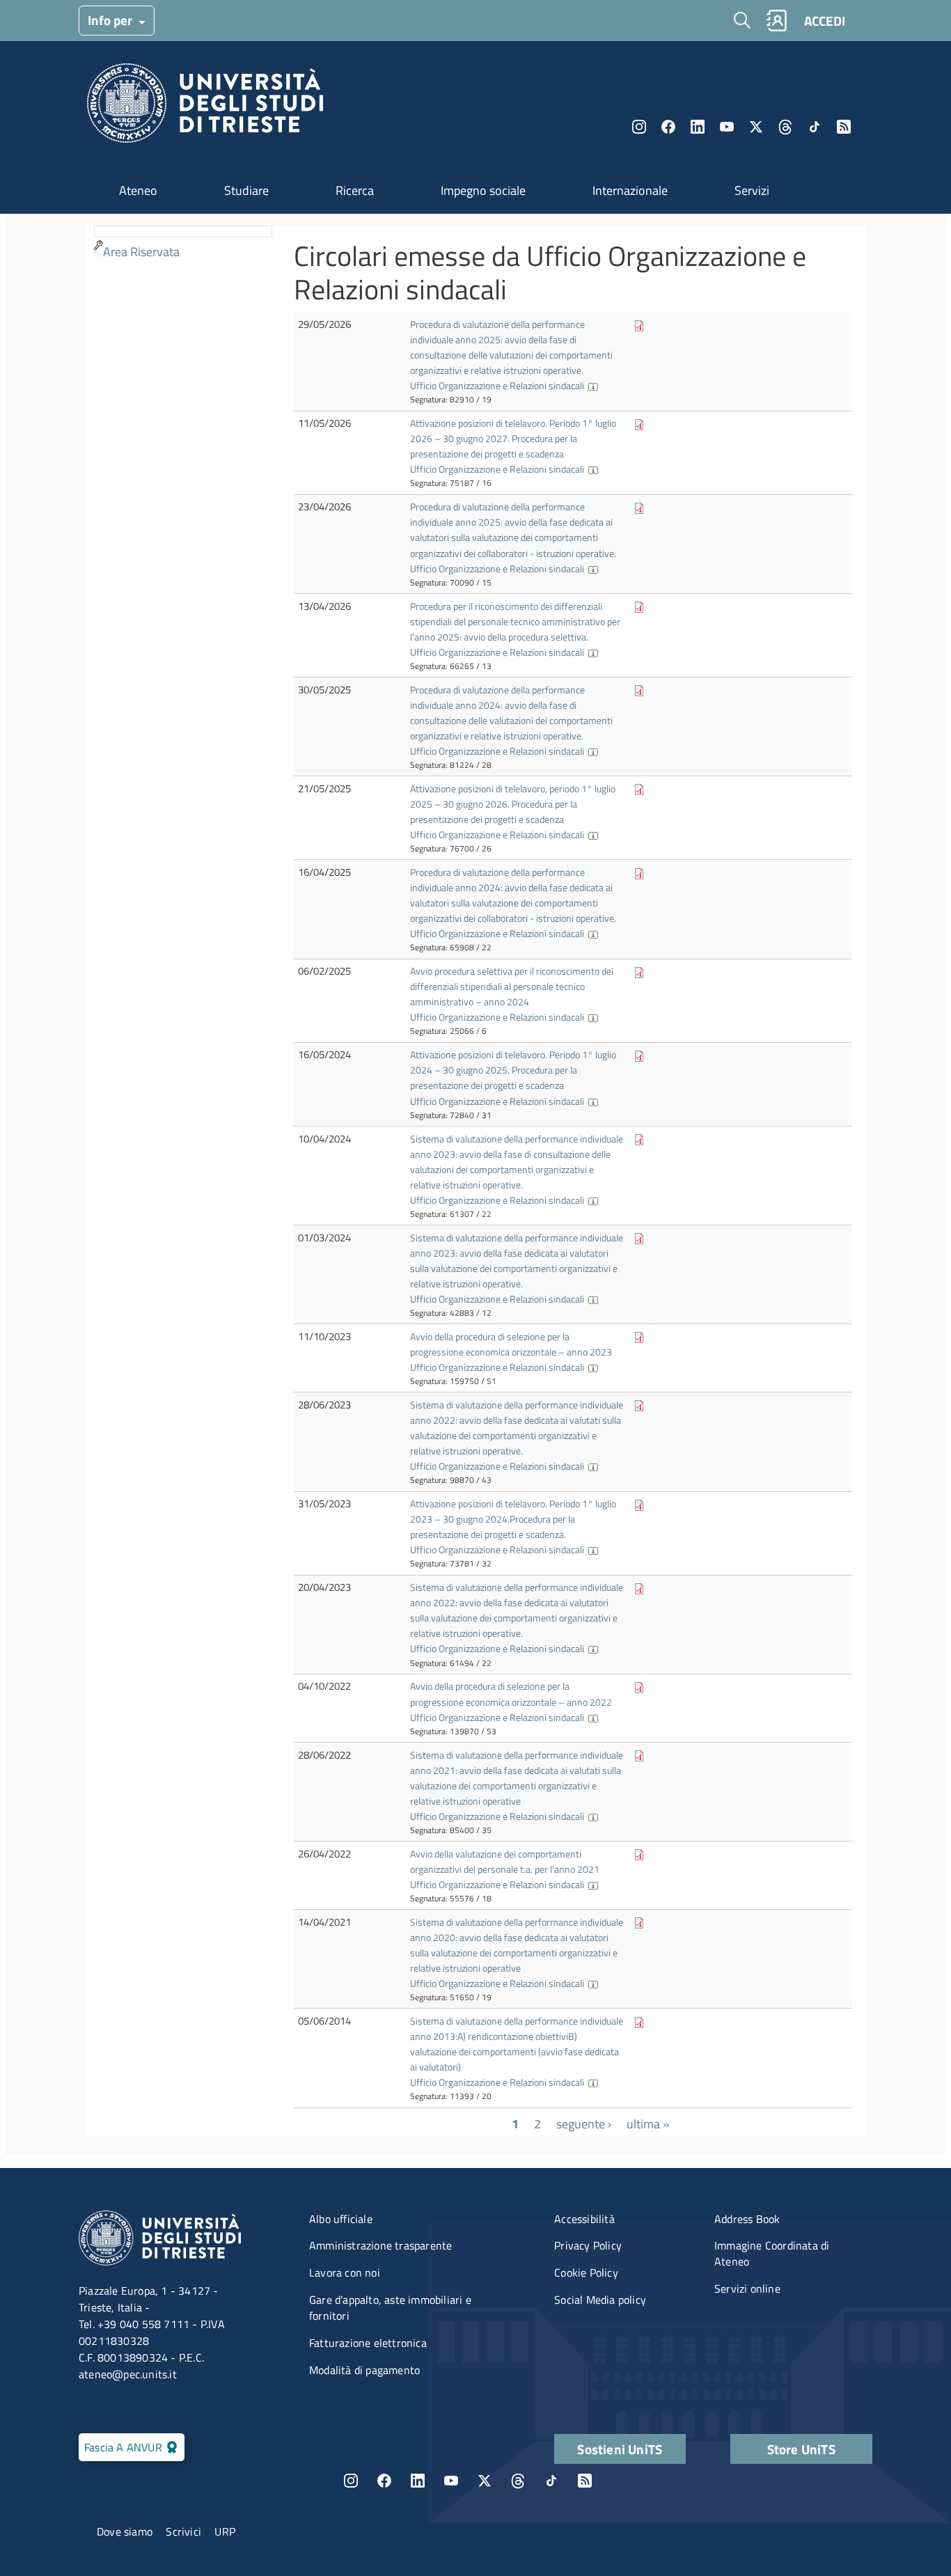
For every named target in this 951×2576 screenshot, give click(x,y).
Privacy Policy (588, 2245)
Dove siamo (125, 2531)
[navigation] (183, 245)
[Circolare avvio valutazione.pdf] (639, 506)
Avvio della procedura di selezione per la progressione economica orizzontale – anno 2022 (511, 1694)
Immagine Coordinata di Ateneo (772, 2253)
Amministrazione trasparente (380, 2245)
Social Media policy (600, 2300)
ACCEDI (825, 21)
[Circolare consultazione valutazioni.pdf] (639, 1755)
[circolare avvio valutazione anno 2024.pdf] (639, 872)
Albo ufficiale (341, 2219)
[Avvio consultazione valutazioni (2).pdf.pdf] (639, 1405)
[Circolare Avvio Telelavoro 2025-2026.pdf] (639, 788)
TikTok (551, 2481)
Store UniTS (801, 2449)
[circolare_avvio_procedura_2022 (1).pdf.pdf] (639, 1686)
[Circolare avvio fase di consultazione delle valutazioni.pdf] (639, 1139)
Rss (844, 127)
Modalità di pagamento (364, 2370)
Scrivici (183, 2531)
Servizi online (747, 2288)
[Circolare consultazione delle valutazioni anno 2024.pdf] (639, 690)
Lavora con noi (345, 2272)
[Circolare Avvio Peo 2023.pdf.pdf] (639, 1336)
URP (225, 2531)
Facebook (668, 127)
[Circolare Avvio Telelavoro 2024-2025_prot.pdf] (639, 1054)
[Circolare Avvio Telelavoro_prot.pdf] (639, 1503)
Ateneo (138, 190)
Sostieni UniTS (620, 2449)
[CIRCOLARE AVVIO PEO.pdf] (639, 606)
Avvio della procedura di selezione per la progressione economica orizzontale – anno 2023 (511, 1344)
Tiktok (815, 127)
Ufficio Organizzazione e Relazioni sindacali (497, 385)
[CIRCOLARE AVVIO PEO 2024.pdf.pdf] (639, 971)
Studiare (246, 190)
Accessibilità (584, 2219)
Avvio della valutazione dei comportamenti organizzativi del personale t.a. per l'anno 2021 (505, 1861)
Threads (785, 127)
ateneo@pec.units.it (128, 2374)
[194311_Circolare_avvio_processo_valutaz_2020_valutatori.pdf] (639, 1922)
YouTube (727, 127)
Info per (111, 20)
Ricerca (355, 190)
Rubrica (776, 21)
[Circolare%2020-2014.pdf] (639, 2021)
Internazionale (630, 190)
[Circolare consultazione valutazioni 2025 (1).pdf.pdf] (639, 324)
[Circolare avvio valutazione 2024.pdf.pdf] (639, 1238)
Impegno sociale (483, 190)
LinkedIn (698, 127)
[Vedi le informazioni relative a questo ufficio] (593, 385)
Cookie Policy (586, 2272)
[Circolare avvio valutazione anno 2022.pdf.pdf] (639, 1587)
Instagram (639, 127)
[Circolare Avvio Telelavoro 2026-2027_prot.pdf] (639, 423)
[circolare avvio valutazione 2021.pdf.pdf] (639, 1854)
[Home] (205, 107)
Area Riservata (141, 252)
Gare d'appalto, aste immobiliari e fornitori (390, 2308)
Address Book (747, 2219)
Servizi (752, 190)
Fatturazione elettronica (368, 2343)
